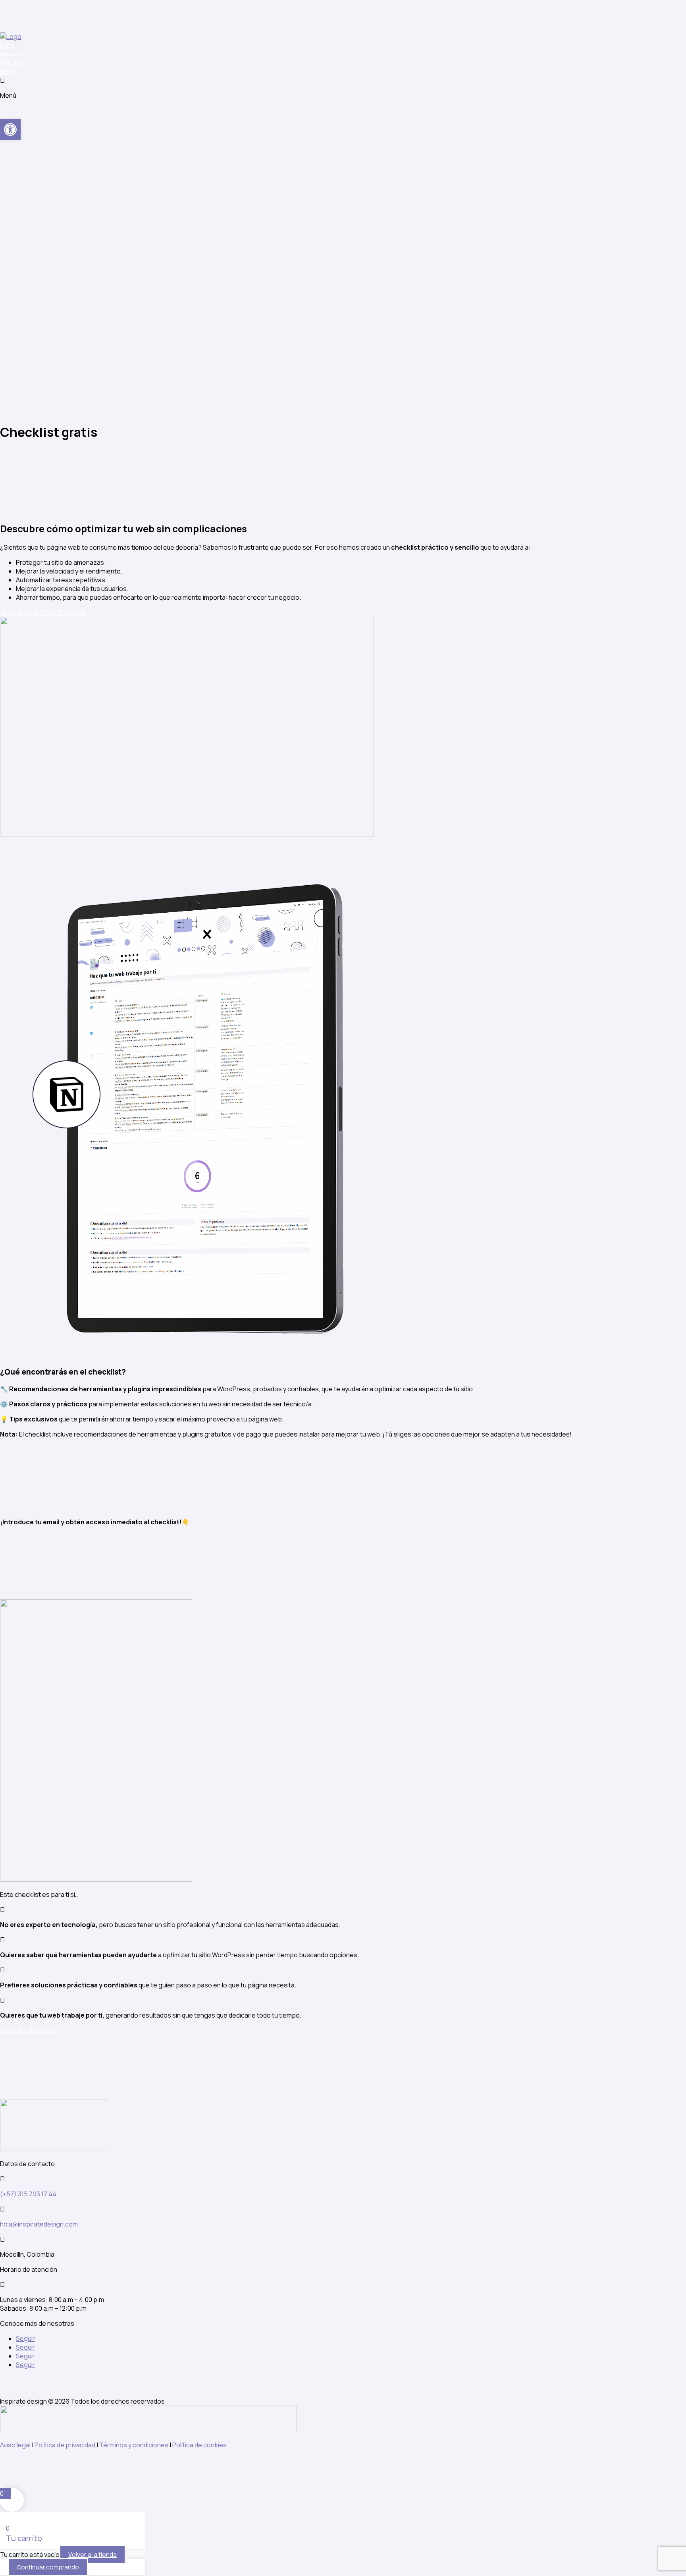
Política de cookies (199, 2445)
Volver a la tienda (92, 2555)
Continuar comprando (48, 2567)
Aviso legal (15, 2445)
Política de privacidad (65, 2445)
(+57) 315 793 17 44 (28, 2194)
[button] (10, 129)
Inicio (7, 45)
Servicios (13, 54)
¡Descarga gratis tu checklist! (43, 612)
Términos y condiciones (134, 2445)
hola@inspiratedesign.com (39, 2224)
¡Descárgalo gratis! (28, 2030)
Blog (7, 71)
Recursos (14, 63)
